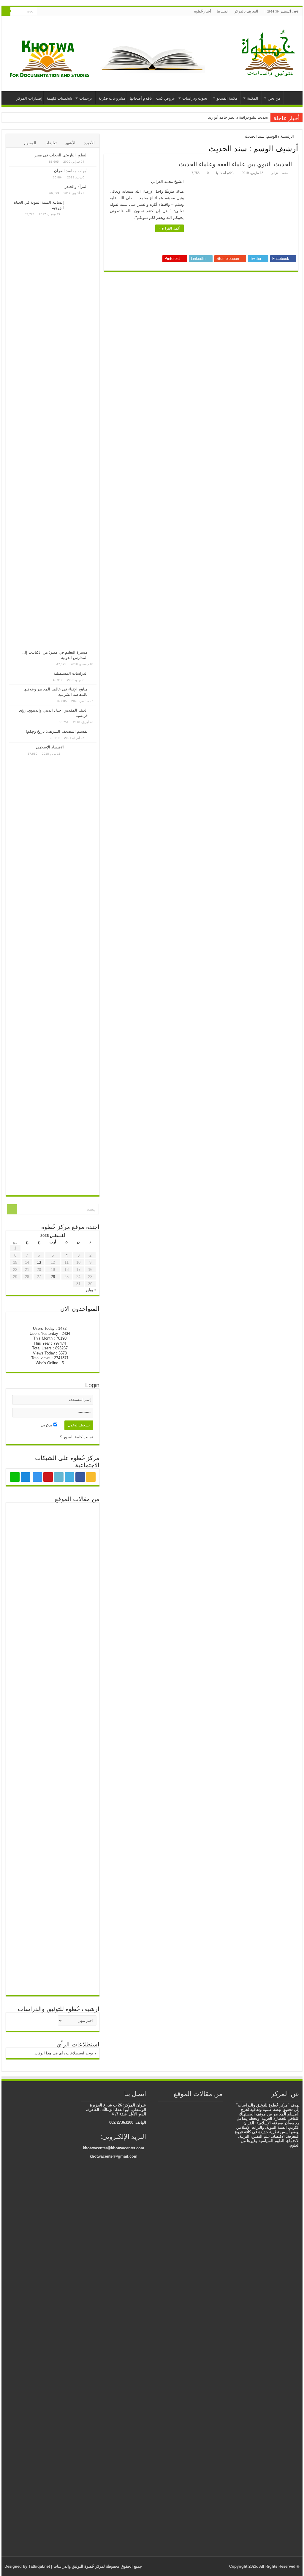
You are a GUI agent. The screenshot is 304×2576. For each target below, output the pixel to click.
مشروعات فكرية (112, 98)
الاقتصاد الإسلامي (50, 747)
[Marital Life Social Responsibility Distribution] (53, 1536)
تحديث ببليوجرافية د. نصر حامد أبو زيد (238, 117)
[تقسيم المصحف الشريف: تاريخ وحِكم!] (94, 732)
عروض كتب (166, 98)
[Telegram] (47, 12)
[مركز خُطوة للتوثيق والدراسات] (270, 53)
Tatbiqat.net (39, 2566)
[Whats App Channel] (41, 12)
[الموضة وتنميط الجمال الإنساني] (187, 2112)
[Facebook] (76, 12)
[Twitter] (71, 12)
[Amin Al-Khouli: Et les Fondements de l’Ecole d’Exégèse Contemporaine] (178, 2112)
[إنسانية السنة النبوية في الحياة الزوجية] (82, 423)
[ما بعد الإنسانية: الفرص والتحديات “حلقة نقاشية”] (23, 1516)
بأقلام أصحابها (141, 98)
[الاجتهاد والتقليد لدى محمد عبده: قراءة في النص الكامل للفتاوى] (23, 1769)
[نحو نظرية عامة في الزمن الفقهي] (53, 1556)
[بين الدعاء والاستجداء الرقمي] (82, 1555)
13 (39, 1262)
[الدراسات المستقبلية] (94, 674)
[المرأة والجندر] (94, 187)
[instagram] (54, 12)
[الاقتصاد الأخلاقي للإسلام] (53, 1516)
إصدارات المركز (29, 98)
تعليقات (51, 143)
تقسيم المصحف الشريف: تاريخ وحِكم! (57, 731)
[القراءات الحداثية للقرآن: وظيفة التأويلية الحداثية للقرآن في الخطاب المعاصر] (82, 1536)
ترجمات (86, 98)
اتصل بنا (223, 11)
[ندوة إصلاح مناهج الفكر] (23, 1536)
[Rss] (82, 12)
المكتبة (253, 98)
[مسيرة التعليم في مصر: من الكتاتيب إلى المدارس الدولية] (94, 653)
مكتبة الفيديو (227, 98)
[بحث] (6, 11)
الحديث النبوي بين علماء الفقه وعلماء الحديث (235, 164)
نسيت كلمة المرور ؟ (77, 1437)
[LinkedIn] (65, 12)
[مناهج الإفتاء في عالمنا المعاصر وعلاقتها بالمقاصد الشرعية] (94, 690)
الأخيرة (89, 143)
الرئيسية (292, 98)
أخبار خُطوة (202, 11)
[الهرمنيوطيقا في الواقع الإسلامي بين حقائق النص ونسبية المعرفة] (208, 2326)
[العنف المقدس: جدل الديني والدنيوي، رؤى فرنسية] (94, 711)
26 (53, 1277)
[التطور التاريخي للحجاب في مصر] (94, 156)
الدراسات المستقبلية (71, 673)
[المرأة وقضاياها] (178, 2106)
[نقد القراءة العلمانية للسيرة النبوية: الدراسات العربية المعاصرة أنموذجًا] (169, 2106)
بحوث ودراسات (195, 98)
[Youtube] (60, 12)
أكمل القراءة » (170, 228)
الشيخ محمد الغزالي (167, 182)
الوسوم (30, 143)
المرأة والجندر (76, 187)
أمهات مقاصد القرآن (71, 171)
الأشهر (70, 143)
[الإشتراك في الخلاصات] (106, 148)
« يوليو (91, 1290)
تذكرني (47, 1425)
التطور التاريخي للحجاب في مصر (61, 155)
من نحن (274, 98)
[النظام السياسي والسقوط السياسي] (187, 2106)
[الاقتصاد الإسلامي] (82, 968)
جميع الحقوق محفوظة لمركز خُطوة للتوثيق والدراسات (97, 2566)
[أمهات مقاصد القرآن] (94, 171)
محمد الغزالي (280, 173)
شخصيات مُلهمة (59, 98)
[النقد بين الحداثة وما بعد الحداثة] (82, 1516)
